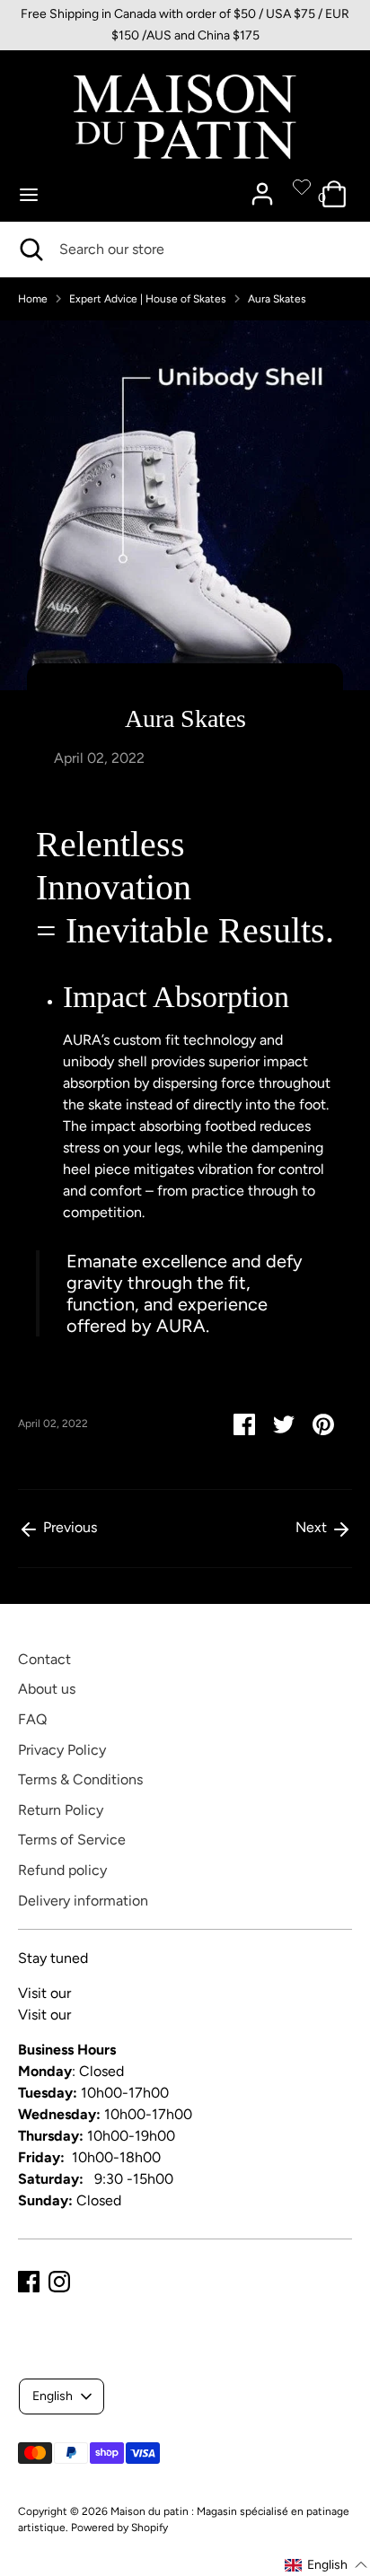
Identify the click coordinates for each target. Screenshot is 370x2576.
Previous (68, 1527)
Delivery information (83, 1901)
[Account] (262, 186)
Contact (44, 1659)
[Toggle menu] (29, 194)
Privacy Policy (62, 1750)
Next (313, 1527)
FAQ (32, 1719)
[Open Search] (30, 250)
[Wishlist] (302, 187)
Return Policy (61, 1810)
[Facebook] (29, 2282)
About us (47, 1689)
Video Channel (122, 2015)
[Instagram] (59, 2282)
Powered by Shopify (119, 2528)
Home (33, 299)
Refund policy (62, 1870)
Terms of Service (72, 1840)
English (53, 2396)
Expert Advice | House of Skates (148, 299)
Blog (89, 1993)
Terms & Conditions (80, 1779)
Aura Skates (277, 299)
